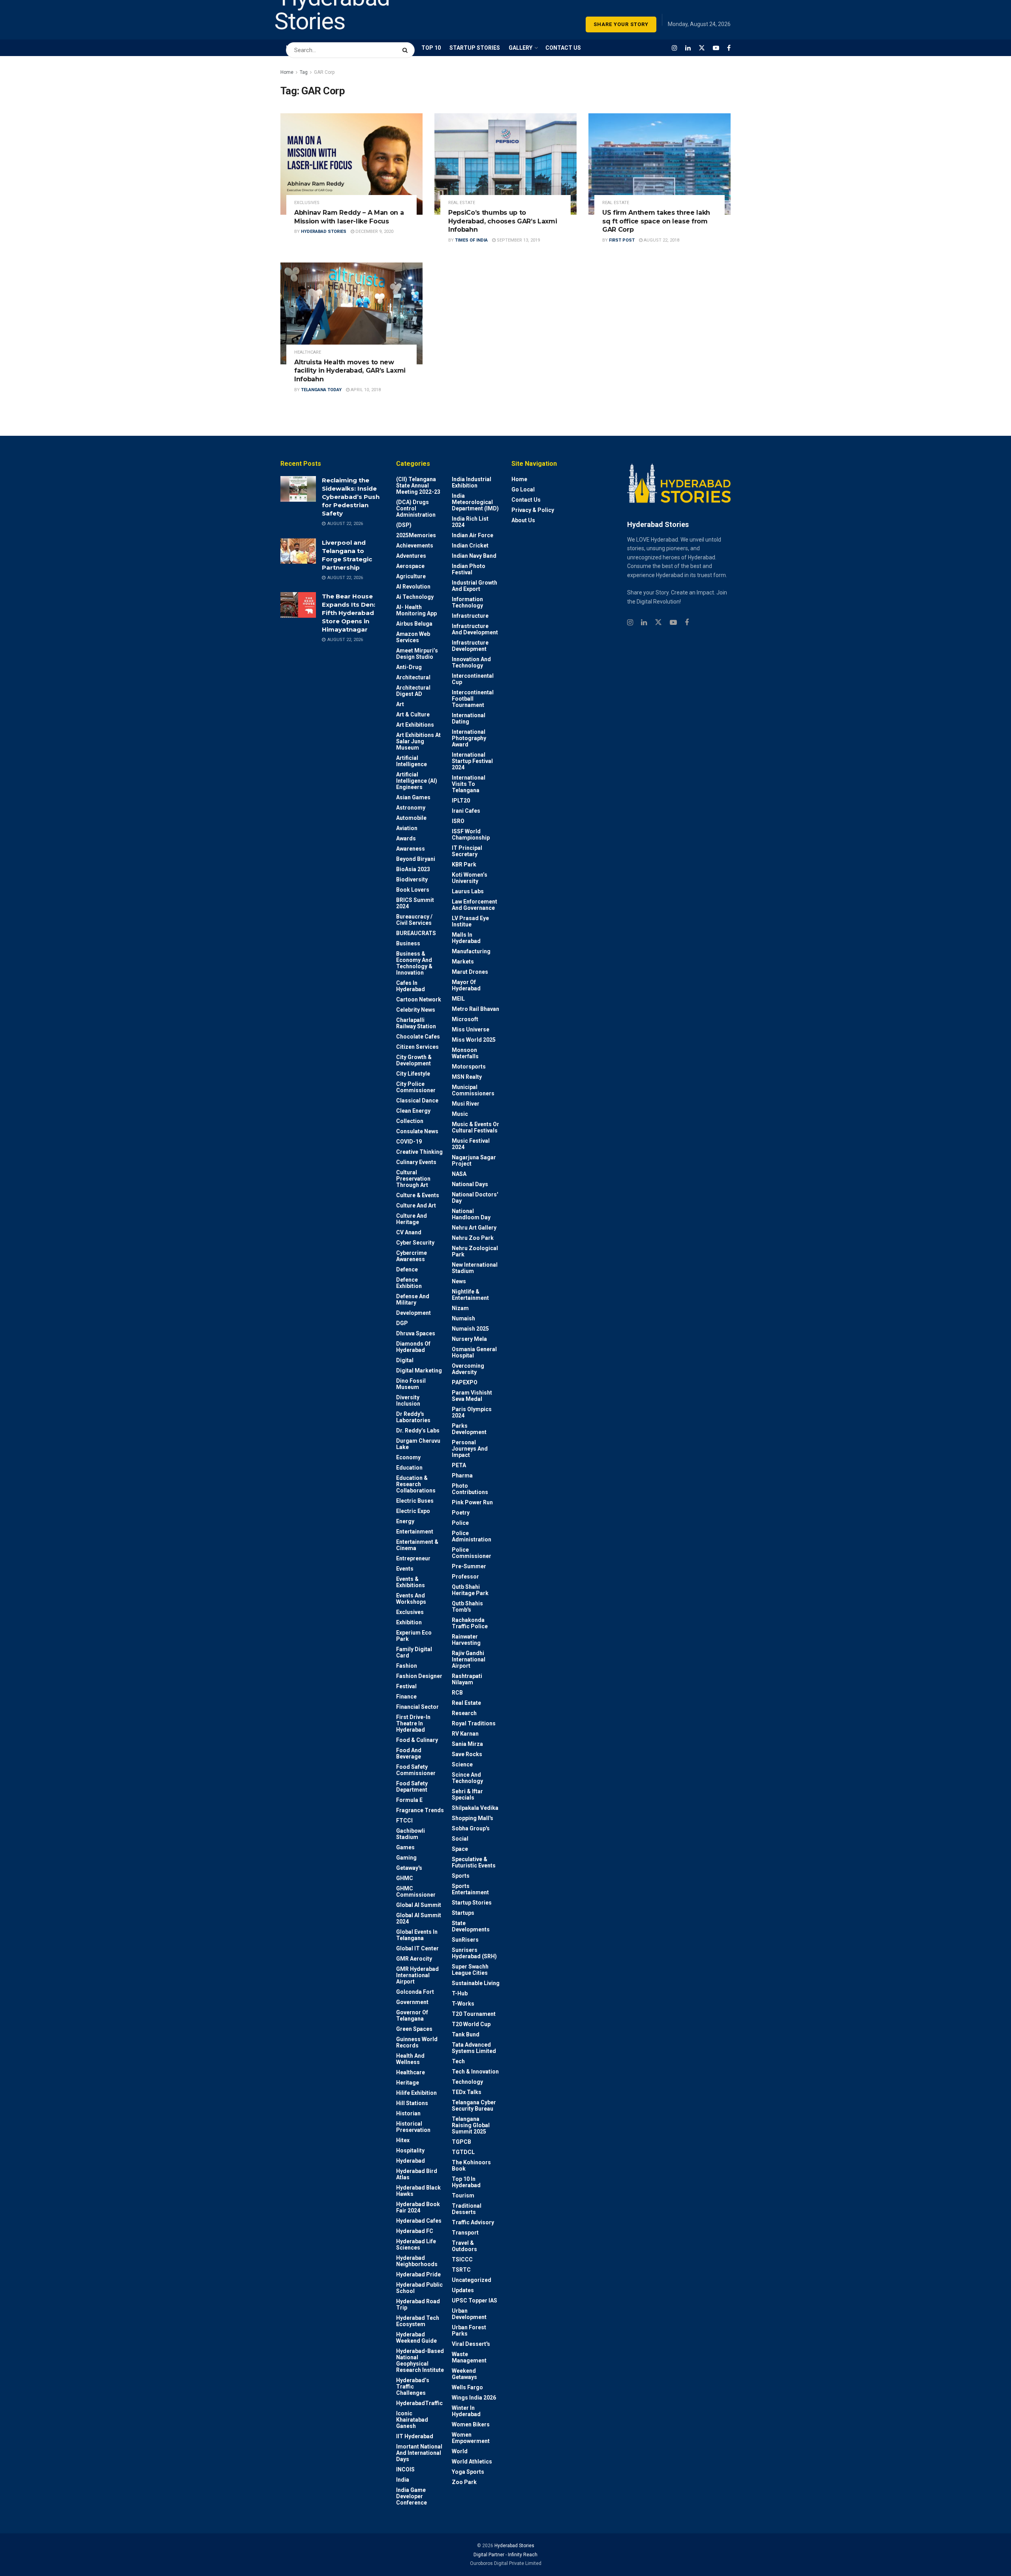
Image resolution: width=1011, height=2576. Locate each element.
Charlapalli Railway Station (416, 1023)
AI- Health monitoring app (416, 610)
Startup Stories (472, 1903)
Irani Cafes (466, 811)
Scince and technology (467, 1778)
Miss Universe (471, 1029)
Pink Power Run (472, 1502)
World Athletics (472, 2462)
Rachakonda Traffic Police (470, 1623)
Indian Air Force (473, 535)
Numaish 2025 (470, 1329)
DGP (402, 1323)
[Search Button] (407, 46)
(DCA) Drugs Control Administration (416, 508)
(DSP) (404, 525)
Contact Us (526, 500)
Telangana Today (321, 390)
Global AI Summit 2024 (419, 1918)
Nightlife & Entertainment (470, 1295)
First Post (622, 240)
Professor (465, 1577)
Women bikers (471, 2424)
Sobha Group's (471, 1828)
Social (460, 1839)
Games (405, 1847)
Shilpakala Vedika (475, 1808)
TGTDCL (463, 2152)
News (459, 1281)
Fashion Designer (419, 1676)
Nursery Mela (469, 1339)
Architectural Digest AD (413, 691)
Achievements (415, 546)
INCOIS (405, 2469)
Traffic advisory (473, 2222)
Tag (304, 72)
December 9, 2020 (374, 232)
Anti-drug (409, 667)
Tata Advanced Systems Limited (474, 2048)
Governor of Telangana (412, 2015)
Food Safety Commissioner (416, 1770)
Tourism (463, 2195)
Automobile (411, 818)
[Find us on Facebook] (729, 48)
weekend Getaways (464, 2374)
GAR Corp (324, 72)
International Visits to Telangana (469, 784)
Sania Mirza (467, 1744)
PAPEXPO (465, 1382)
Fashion (407, 1666)
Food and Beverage (409, 1753)
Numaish (463, 1318)
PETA (459, 1465)
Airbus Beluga (414, 624)
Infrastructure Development (470, 646)
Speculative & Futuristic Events (474, 1862)
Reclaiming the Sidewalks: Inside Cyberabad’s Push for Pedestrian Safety (351, 497)
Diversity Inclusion (408, 1400)
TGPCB (461, 2142)
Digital (405, 1360)
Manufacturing (471, 951)
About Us (523, 520)
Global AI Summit (419, 1905)
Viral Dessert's (471, 2344)
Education (409, 1468)
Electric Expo (413, 1511)
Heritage (408, 2083)
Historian (408, 2113)
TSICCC (462, 2259)
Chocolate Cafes (418, 1037)
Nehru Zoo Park (473, 1238)
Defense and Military (413, 1299)
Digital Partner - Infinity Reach (505, 2555)
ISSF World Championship (471, 834)
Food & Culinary (417, 1740)
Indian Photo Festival (469, 569)
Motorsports (469, 1067)
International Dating (469, 718)
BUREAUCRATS (416, 933)
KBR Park (464, 864)
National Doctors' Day (475, 1198)
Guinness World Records (417, 2042)
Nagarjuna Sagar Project (474, 1161)
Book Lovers (413, 890)
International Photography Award (469, 738)
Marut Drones (470, 972)
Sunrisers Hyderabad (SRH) (474, 1953)
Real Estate (462, 203)
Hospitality (410, 2150)
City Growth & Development (414, 1060)
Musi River (466, 1104)
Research (464, 1713)
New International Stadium (475, 1268)
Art (400, 704)
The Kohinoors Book (471, 2165)
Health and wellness (410, 2059)
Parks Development (469, 1429)
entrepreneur (413, 1558)
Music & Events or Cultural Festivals (475, 1127)
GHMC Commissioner (416, 1892)
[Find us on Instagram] (675, 48)
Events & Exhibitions (411, 1582)
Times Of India (471, 240)
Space (460, 1849)
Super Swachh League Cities (470, 1970)
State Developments (471, 1926)
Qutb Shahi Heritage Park (470, 1590)
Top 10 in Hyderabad (466, 2182)
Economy (408, 1457)
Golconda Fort (415, 1992)
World (460, 2451)
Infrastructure (470, 616)
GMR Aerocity (414, 1959)
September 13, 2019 (518, 240)
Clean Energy (413, 1111)
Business (408, 943)
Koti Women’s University (470, 878)
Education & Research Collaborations (416, 1484)
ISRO (458, 821)
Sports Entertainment (470, 1889)
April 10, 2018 (365, 390)
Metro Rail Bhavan (475, 1009)
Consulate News (417, 1131)
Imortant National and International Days (419, 2453)
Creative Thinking (419, 1152)
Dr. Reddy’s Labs (418, 1430)
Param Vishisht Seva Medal (472, 1396)
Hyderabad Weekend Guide (416, 2338)
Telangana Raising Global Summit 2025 (471, 2125)
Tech (458, 2061)
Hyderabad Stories (324, 232)
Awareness (411, 849)
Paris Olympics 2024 (472, 1412)
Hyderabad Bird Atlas (417, 2174)
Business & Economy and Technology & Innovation (414, 963)
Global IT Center (417, 1948)
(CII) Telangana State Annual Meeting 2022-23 (418, 486)
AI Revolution (413, 587)
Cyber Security (415, 1243)
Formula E (409, 1800)
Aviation (407, 828)
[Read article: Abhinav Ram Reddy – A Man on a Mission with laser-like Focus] (351, 164)
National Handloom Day (471, 1214)
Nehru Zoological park (475, 1251)
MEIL (458, 999)
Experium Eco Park (414, 1636)
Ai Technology (415, 597)
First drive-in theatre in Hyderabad (413, 1723)
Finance (406, 1697)
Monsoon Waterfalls (465, 1053)
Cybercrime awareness (412, 1256)
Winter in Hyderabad (466, 2411)
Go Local (523, 489)
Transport (465, 2233)
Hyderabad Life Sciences (416, 2244)
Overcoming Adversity (468, 1369)
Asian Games (413, 797)
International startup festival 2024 (472, 761)
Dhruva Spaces (416, 1333)
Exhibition (409, 1622)
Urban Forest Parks (469, 2330)
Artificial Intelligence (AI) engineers (417, 781)
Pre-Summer (469, 1566)
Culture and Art (416, 1206)
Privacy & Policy (533, 510)
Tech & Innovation (475, 2072)
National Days (470, 1184)
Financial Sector (417, 1707)
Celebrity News (416, 1010)
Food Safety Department (412, 1787)
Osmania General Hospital (474, 1352)
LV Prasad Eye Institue (470, 921)
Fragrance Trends (420, 1810)
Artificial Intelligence (412, 761)
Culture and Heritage (412, 1219)
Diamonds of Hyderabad (413, 1347)
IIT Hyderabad (415, 2436)
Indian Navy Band (474, 556)
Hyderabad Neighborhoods (417, 2261)
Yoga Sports (468, 2472)
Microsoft (465, 1019)
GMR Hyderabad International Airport (417, 1975)
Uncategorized (472, 2280)
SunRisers (465, 1940)
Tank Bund (466, 2034)
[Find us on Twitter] (702, 48)
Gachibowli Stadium (411, 1834)
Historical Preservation (413, 2127)
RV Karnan (465, 1734)
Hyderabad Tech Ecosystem (418, 2321)
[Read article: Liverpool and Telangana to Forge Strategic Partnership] (298, 551)
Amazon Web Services (413, 637)
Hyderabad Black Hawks (418, 2191)
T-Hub (460, 1993)
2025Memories (416, 535)
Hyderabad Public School (419, 2288)
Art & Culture (413, 714)
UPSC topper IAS (474, 2300)
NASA (459, 1174)
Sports (461, 1876)
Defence (407, 1269)
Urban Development (469, 2314)
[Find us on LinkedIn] (688, 48)
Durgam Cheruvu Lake (418, 1444)
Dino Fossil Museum (411, 1384)
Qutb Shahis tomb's (467, 1607)
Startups (463, 1913)
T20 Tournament (474, 2014)
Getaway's (409, 1868)
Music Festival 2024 (471, 1144)
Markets (463, 962)
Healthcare (308, 352)
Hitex (403, 2140)
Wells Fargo (467, 2387)
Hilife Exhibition (416, 2093)
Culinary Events (416, 1162)
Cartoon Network (419, 999)
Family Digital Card (414, 1652)
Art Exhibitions (415, 725)
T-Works (463, 2004)
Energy (405, 1521)
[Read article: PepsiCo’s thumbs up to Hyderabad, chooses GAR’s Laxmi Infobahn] (505, 164)
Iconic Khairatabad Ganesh (412, 2420)
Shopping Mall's (473, 1818)
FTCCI (404, 1820)
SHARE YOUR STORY (621, 24)
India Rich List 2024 (470, 522)
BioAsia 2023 (413, 869)
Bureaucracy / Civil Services (414, 920)
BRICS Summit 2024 (415, 903)
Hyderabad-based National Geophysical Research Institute (420, 2360)
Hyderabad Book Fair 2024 (418, 2207)
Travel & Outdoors (464, 2246)
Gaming (406, 1858)
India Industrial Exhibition (472, 482)
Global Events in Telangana (417, 1935)
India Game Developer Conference (412, 2496)
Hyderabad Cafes (419, 2221)
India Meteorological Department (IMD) (475, 502)
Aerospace (410, 566)
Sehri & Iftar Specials (467, 1794)
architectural (413, 677)
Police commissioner (472, 1553)
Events (405, 1569)
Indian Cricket (470, 546)
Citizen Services (417, 1047)
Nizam (460, 1308)
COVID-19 (409, 1142)
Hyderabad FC (415, 2231)
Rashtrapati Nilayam (467, 1679)
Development (413, 1313)
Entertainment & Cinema (417, 1545)
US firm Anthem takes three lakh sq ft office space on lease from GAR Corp (656, 221)
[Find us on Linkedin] (644, 623)
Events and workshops (411, 1599)
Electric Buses (415, 1501)
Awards (406, 838)
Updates (463, 2290)
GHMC (405, 1878)
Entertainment (415, 1532)
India (403, 2480)
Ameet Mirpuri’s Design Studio (417, 654)
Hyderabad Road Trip (418, 2304)
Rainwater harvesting (466, 1640)
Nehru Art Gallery (474, 1228)
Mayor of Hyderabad (466, 985)
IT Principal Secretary (467, 851)
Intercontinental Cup (473, 679)
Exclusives (307, 203)
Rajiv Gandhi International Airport (469, 1659)
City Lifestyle (413, 1074)
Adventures (411, 556)
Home (287, 72)
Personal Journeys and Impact (470, 1449)
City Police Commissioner (416, 1087)
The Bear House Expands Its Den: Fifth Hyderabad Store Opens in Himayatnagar (349, 613)
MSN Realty (467, 1077)
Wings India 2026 (474, 2398)
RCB (457, 1693)
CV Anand (409, 1232)
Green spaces (414, 2029)
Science (462, 1764)
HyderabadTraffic (419, 2403)
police (460, 1523)
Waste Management (469, 2357)
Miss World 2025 (474, 1040)
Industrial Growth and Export (474, 586)
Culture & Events (418, 1195)
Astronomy (411, 808)
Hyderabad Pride (418, 2274)
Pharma (462, 1475)
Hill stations (412, 2103)
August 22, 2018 (661, 240)
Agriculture (411, 576)
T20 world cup (471, 2024)
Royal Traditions (474, 1723)
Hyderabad (411, 2161)
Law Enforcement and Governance (474, 905)
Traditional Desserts (467, 2209)
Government (412, 2002)
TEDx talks (467, 2092)
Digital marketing (419, 1370)
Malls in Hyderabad (466, 938)
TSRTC (461, 2270)
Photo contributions (470, 1489)
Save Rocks (467, 1754)
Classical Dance (417, 1101)
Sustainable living (476, 1983)
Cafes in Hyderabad (411, 986)
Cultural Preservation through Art (413, 1179)
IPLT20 (461, 801)
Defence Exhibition (409, 1283)
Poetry (461, 1513)
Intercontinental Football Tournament (473, 699)
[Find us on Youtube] (716, 48)
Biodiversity (412, 879)
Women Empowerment (471, 2438)
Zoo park (464, 2482)
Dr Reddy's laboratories (413, 1417)
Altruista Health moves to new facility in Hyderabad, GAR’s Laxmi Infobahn (350, 371)
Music (460, 1114)
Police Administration (472, 1536)
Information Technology (467, 602)
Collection (410, 1121)
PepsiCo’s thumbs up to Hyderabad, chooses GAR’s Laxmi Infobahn (503, 221)
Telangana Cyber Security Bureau (474, 2105)
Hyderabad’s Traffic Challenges (413, 2387)
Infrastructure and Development (475, 629)
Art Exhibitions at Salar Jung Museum (418, 741)
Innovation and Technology (471, 662)
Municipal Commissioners (473, 1090)
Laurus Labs (468, 891)
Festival (406, 1686)
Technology (467, 2082)
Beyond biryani (416, 859)
